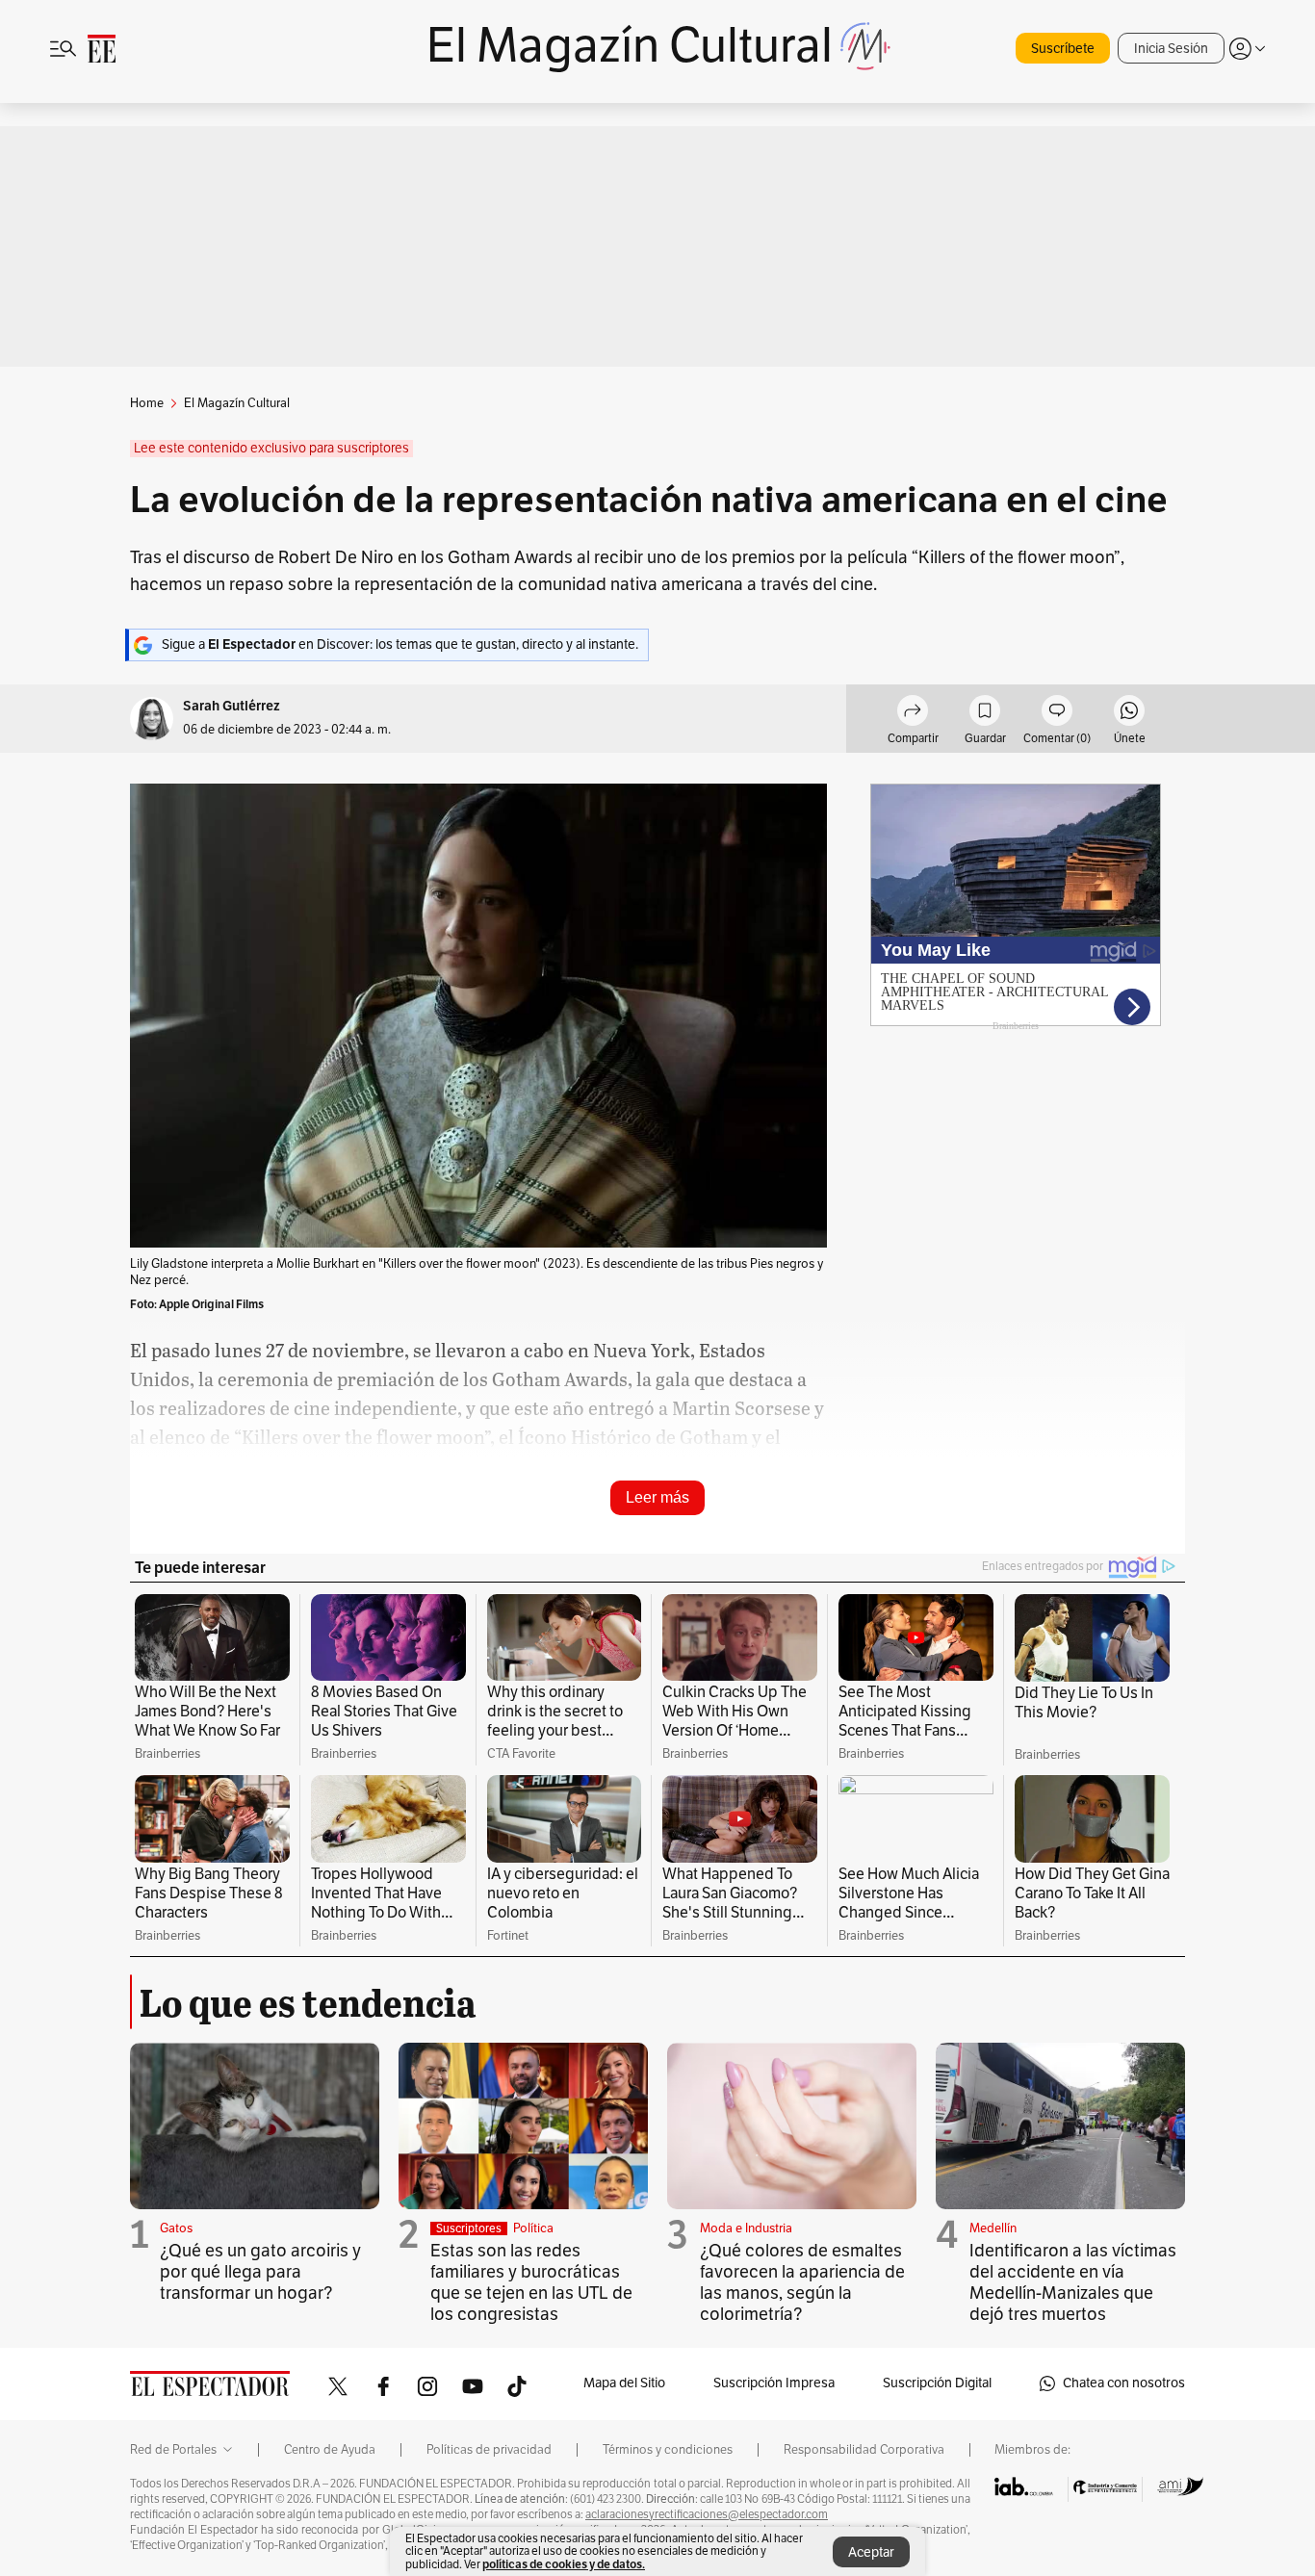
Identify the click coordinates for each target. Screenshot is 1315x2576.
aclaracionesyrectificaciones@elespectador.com (707, 2514)
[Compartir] (913, 713)
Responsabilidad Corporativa (864, 2450)
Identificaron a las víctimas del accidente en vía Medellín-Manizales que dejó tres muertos (1073, 2282)
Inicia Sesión (1171, 49)
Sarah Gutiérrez (232, 706)
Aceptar (871, 2552)
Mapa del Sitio (624, 2383)
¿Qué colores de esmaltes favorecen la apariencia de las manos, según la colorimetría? (802, 2282)
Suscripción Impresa (774, 2383)
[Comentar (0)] (1057, 713)
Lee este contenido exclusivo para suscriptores (271, 448)
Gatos (176, 2228)
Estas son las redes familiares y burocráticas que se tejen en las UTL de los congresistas (531, 2282)
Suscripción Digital (937, 2383)
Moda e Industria (746, 2228)
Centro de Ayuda (330, 2450)
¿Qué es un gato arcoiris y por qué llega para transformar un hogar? (260, 2272)
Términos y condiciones (668, 2450)
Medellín (993, 2228)
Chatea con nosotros (1124, 2383)
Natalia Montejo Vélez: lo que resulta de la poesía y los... (534, 1517)
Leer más (657, 1497)
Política (533, 2228)
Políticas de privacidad (489, 2450)
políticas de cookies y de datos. (564, 2564)
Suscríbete (1063, 49)
